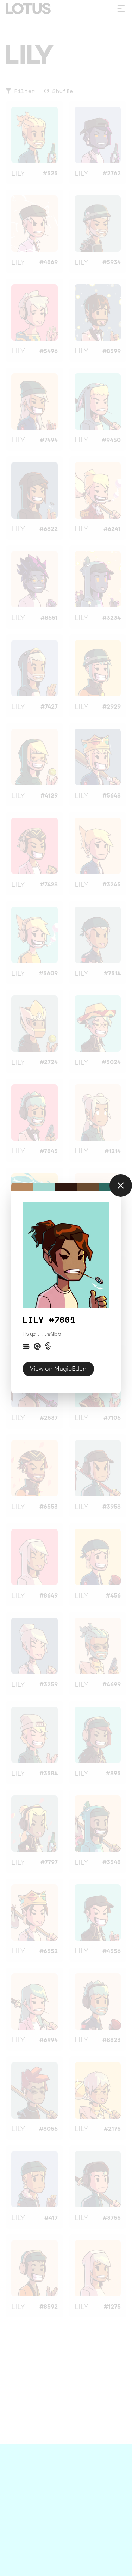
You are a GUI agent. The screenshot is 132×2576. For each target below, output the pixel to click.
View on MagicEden (58, 1369)
